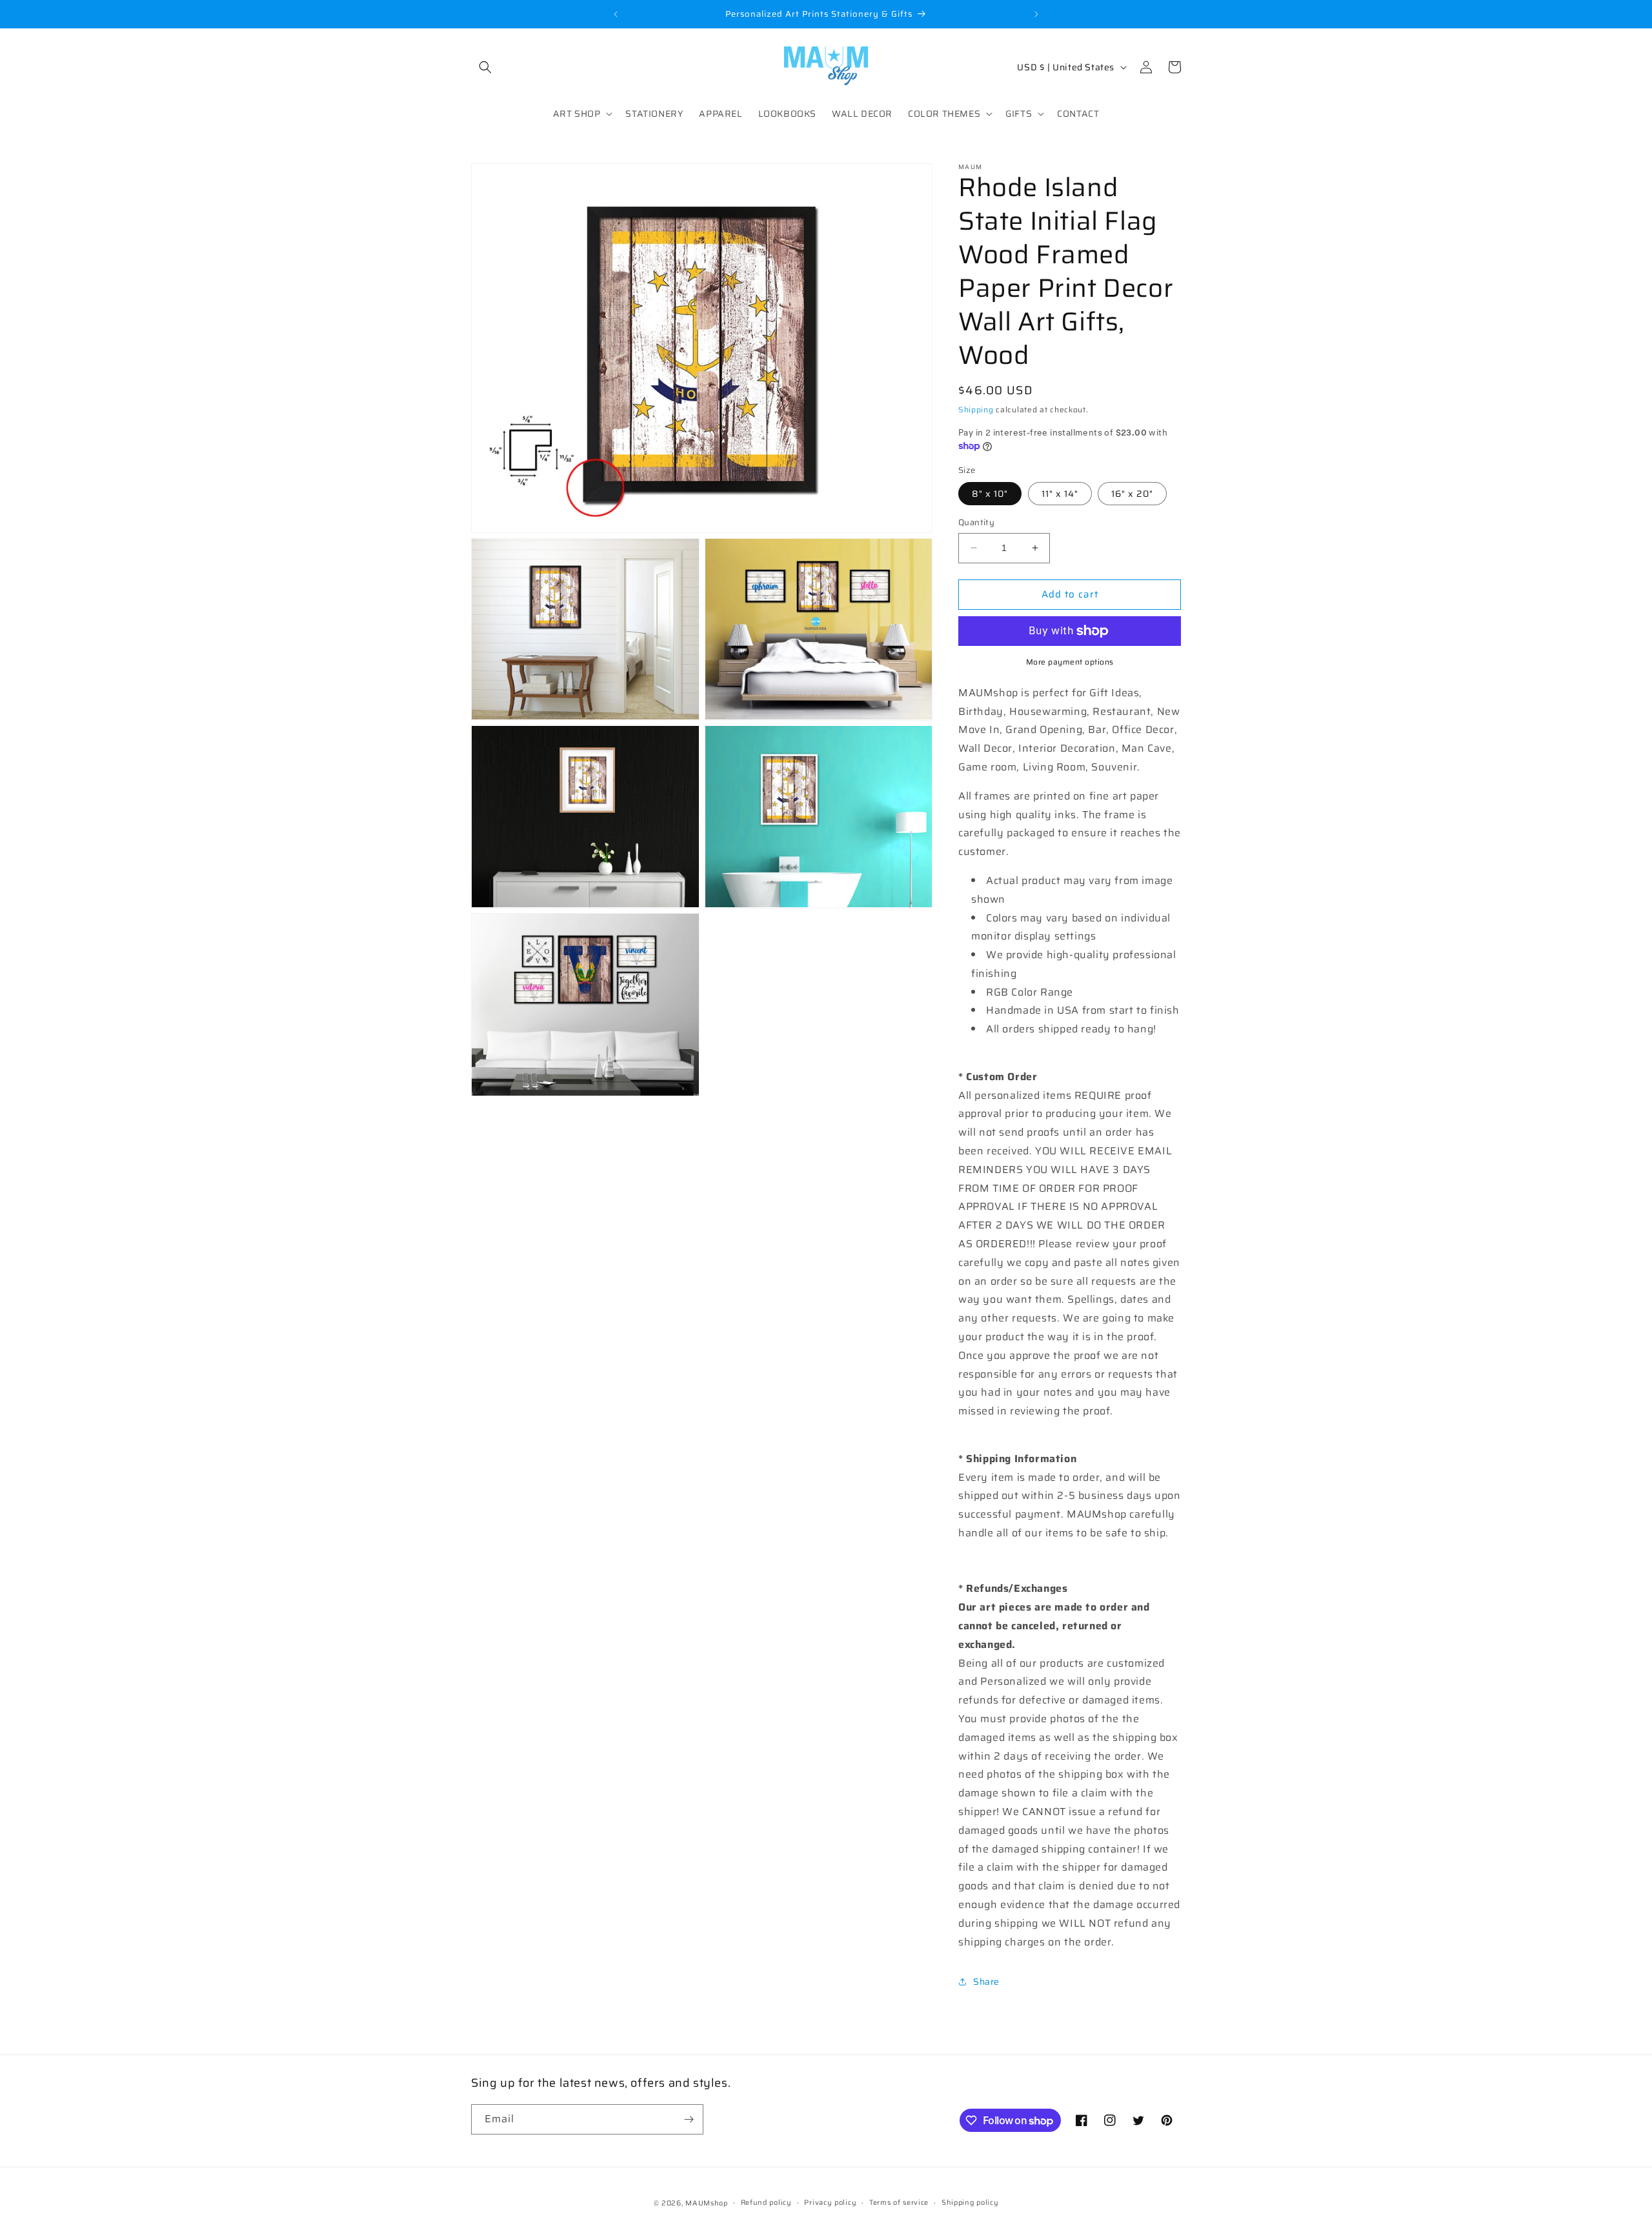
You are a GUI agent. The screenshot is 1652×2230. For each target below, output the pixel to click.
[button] (485, 67)
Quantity (976, 523)
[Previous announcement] (616, 14)
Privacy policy (830, 2203)
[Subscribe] (689, 2119)
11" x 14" (1060, 494)
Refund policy (766, 2203)
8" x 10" (990, 494)
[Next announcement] (1036, 14)
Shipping (976, 409)
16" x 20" (1132, 494)
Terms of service (899, 2203)
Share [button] (986, 1982)
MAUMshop (707, 2203)
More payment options (1070, 662)
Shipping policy (970, 2203)
